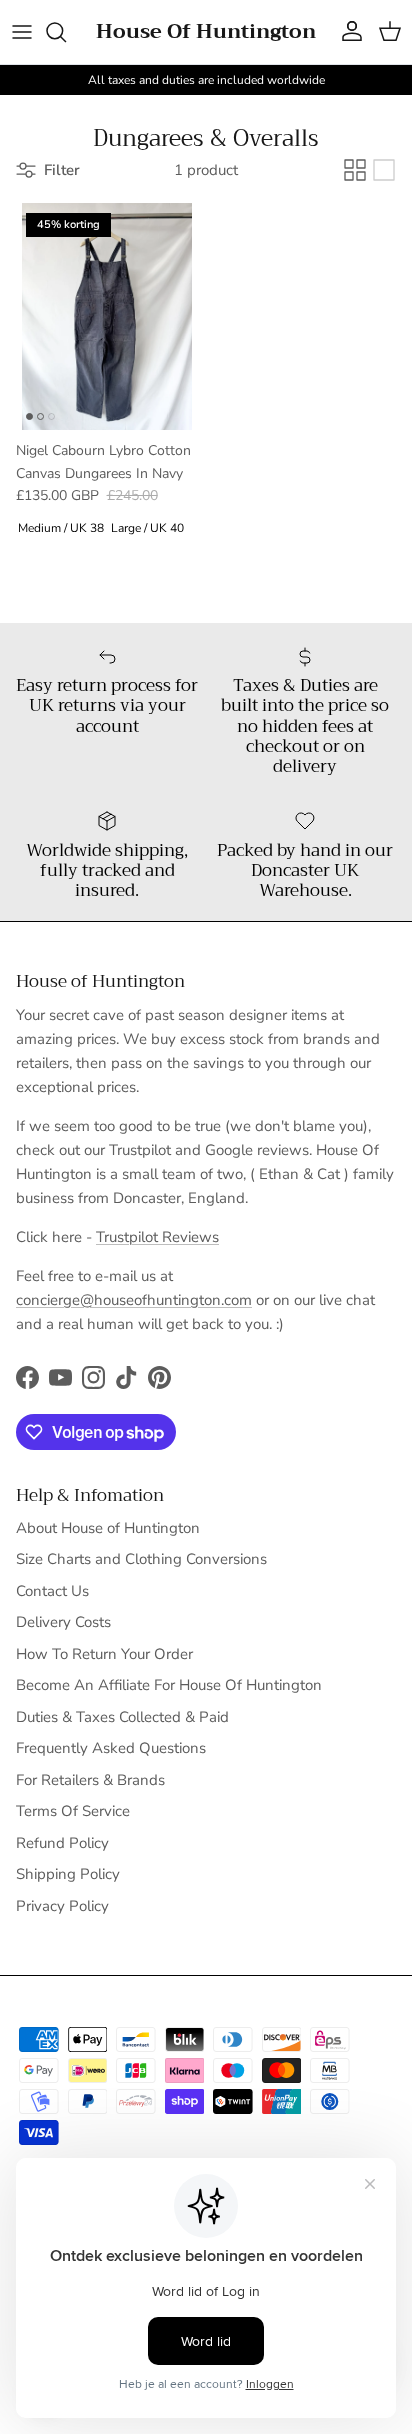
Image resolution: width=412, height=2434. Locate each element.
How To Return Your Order (104, 1654)
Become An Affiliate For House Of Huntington (169, 1685)
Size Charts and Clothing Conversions (141, 1559)
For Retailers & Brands (90, 1780)
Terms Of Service (73, 1811)
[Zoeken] (66, 32)
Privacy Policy (62, 1906)
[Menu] (22, 32)
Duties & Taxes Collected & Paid (122, 1717)
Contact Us (52, 1591)
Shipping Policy (68, 1874)
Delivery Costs (63, 1622)
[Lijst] (384, 170)
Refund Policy (62, 1843)
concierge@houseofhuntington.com (134, 1300)
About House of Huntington (108, 1528)
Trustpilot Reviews (157, 1237)
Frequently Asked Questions (111, 1748)
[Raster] (355, 170)
